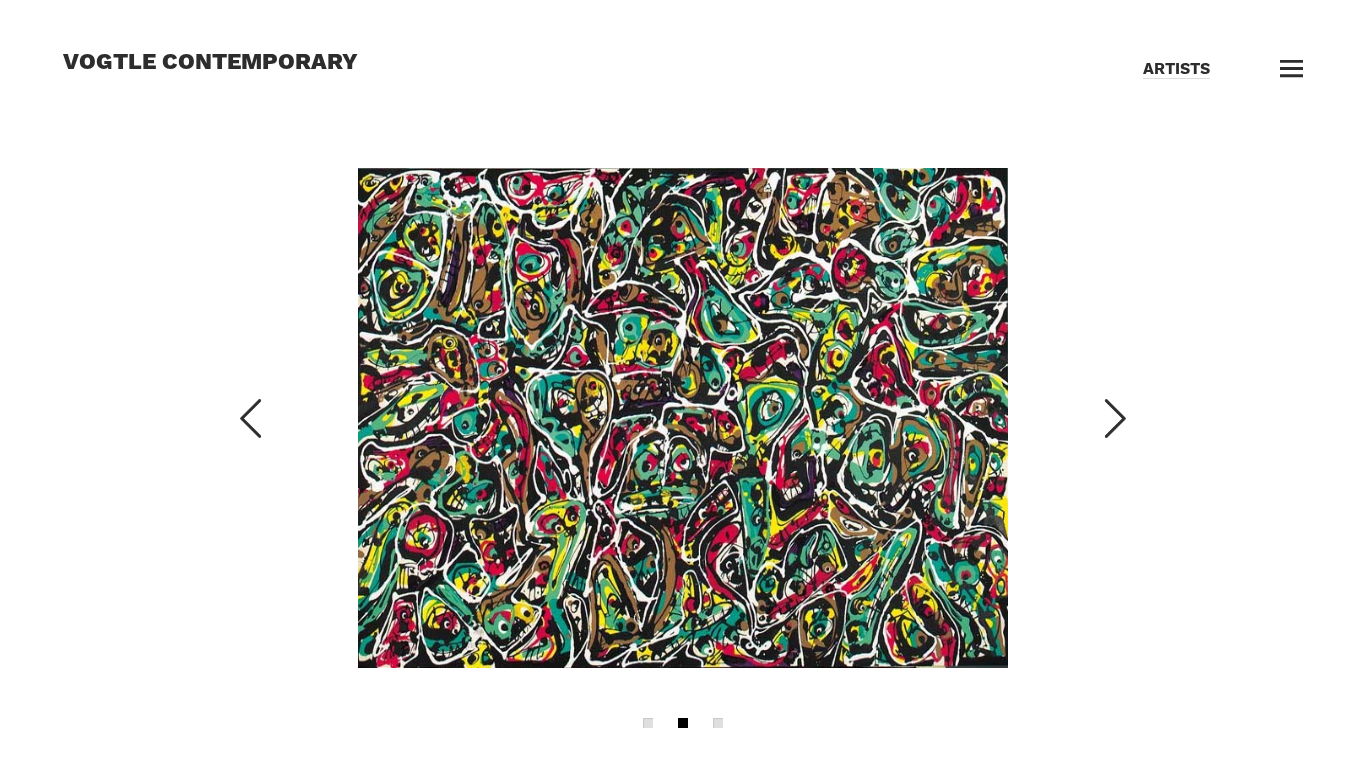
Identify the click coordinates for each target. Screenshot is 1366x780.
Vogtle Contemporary (210, 61)
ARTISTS (1176, 68)
